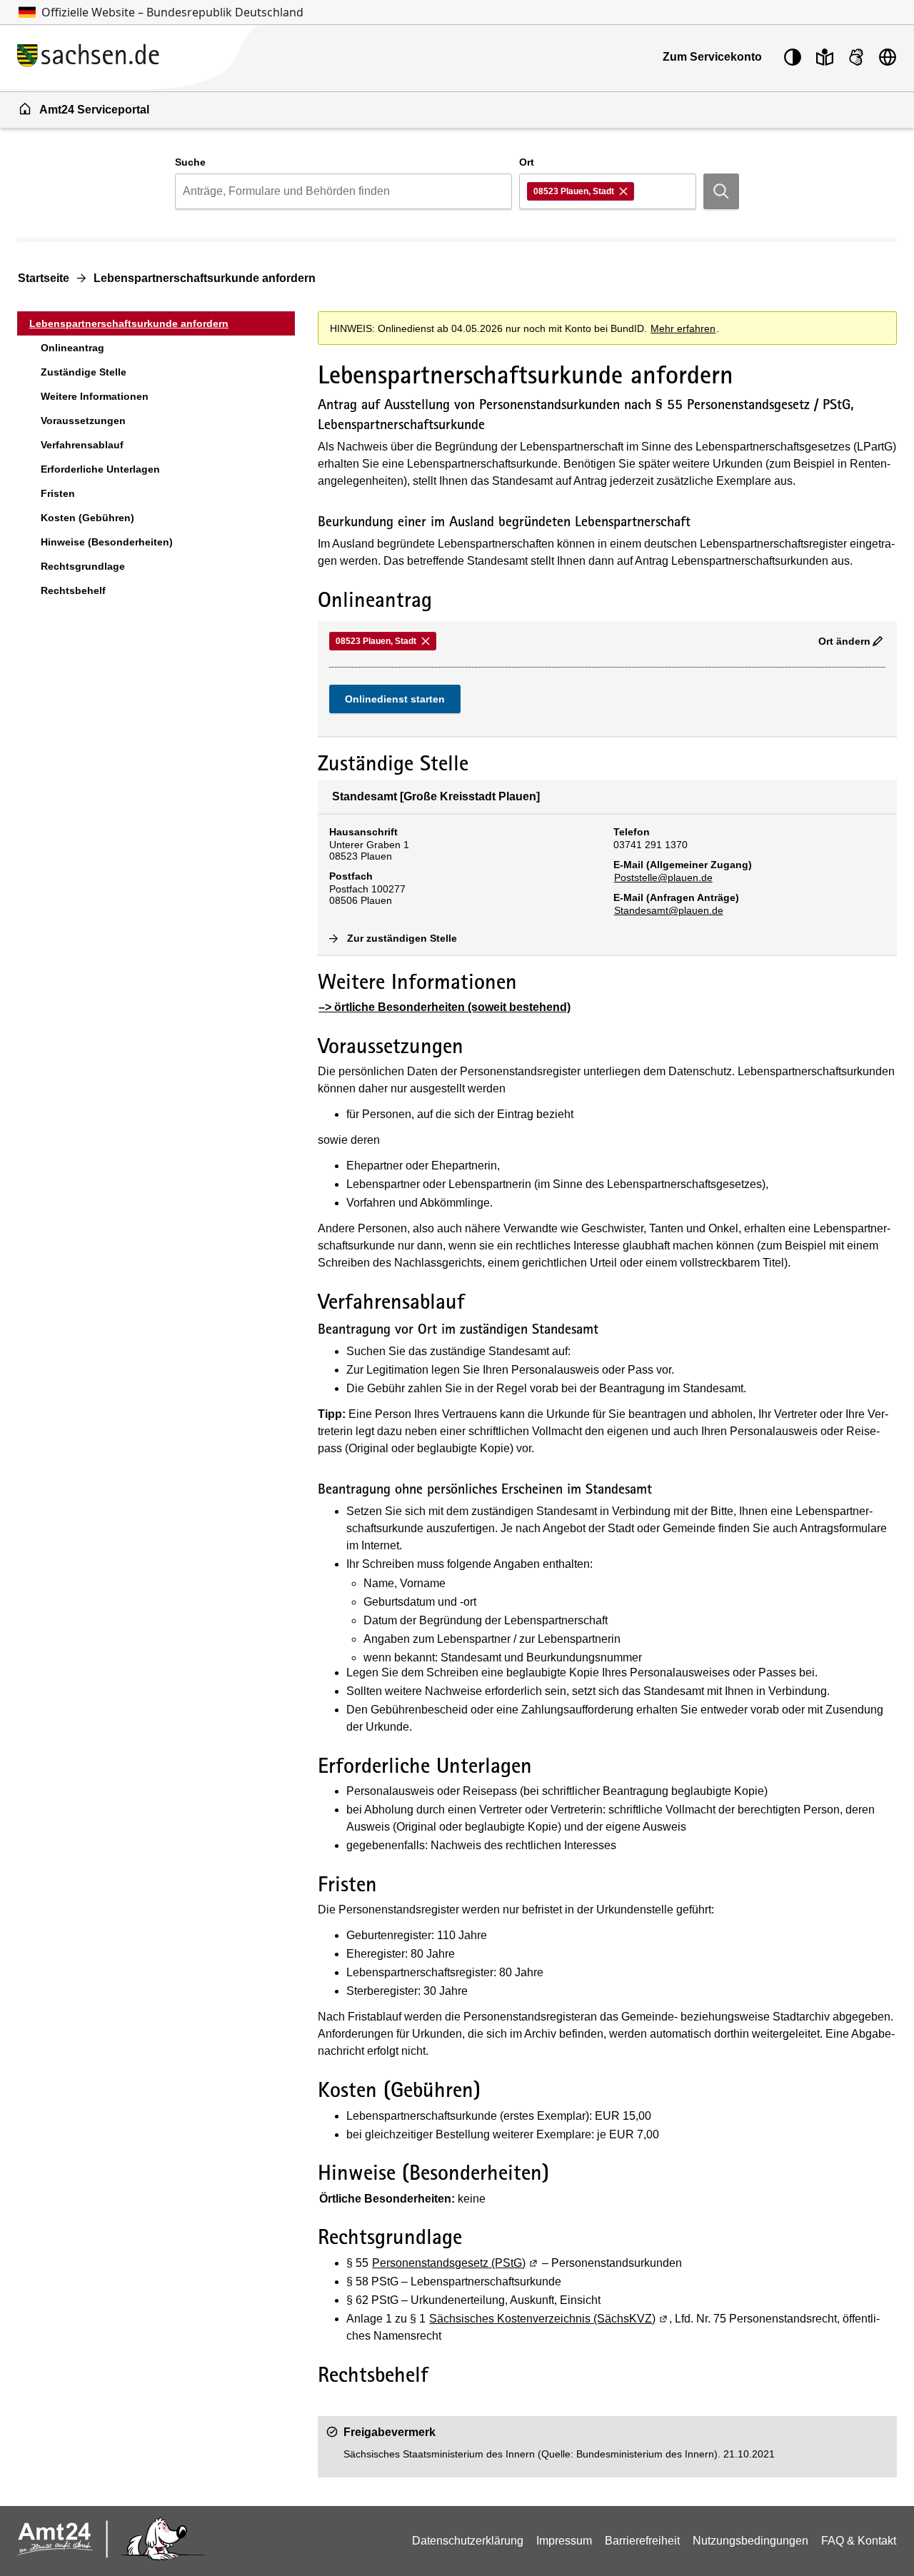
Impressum (564, 2541)
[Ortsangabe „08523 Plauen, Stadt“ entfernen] (624, 191)
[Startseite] (171, 57)
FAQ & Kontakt (859, 2541)
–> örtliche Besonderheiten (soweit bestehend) (445, 1007)
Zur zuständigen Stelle (402, 938)
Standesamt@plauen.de (669, 910)
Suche (190, 162)
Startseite (44, 278)
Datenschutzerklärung (468, 2541)
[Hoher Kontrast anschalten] (793, 57)
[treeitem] (156, 323)
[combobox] (343, 191)
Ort (527, 162)
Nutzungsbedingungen (750, 2541)
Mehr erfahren (683, 328)
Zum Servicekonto (712, 57)
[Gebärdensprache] (856, 57)
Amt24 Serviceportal (94, 110)
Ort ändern (844, 641)
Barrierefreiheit (642, 2541)
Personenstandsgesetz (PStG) (456, 2263)
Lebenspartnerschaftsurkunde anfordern (205, 278)
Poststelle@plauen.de (663, 877)
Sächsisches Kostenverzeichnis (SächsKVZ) (549, 2319)
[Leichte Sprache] (825, 57)
